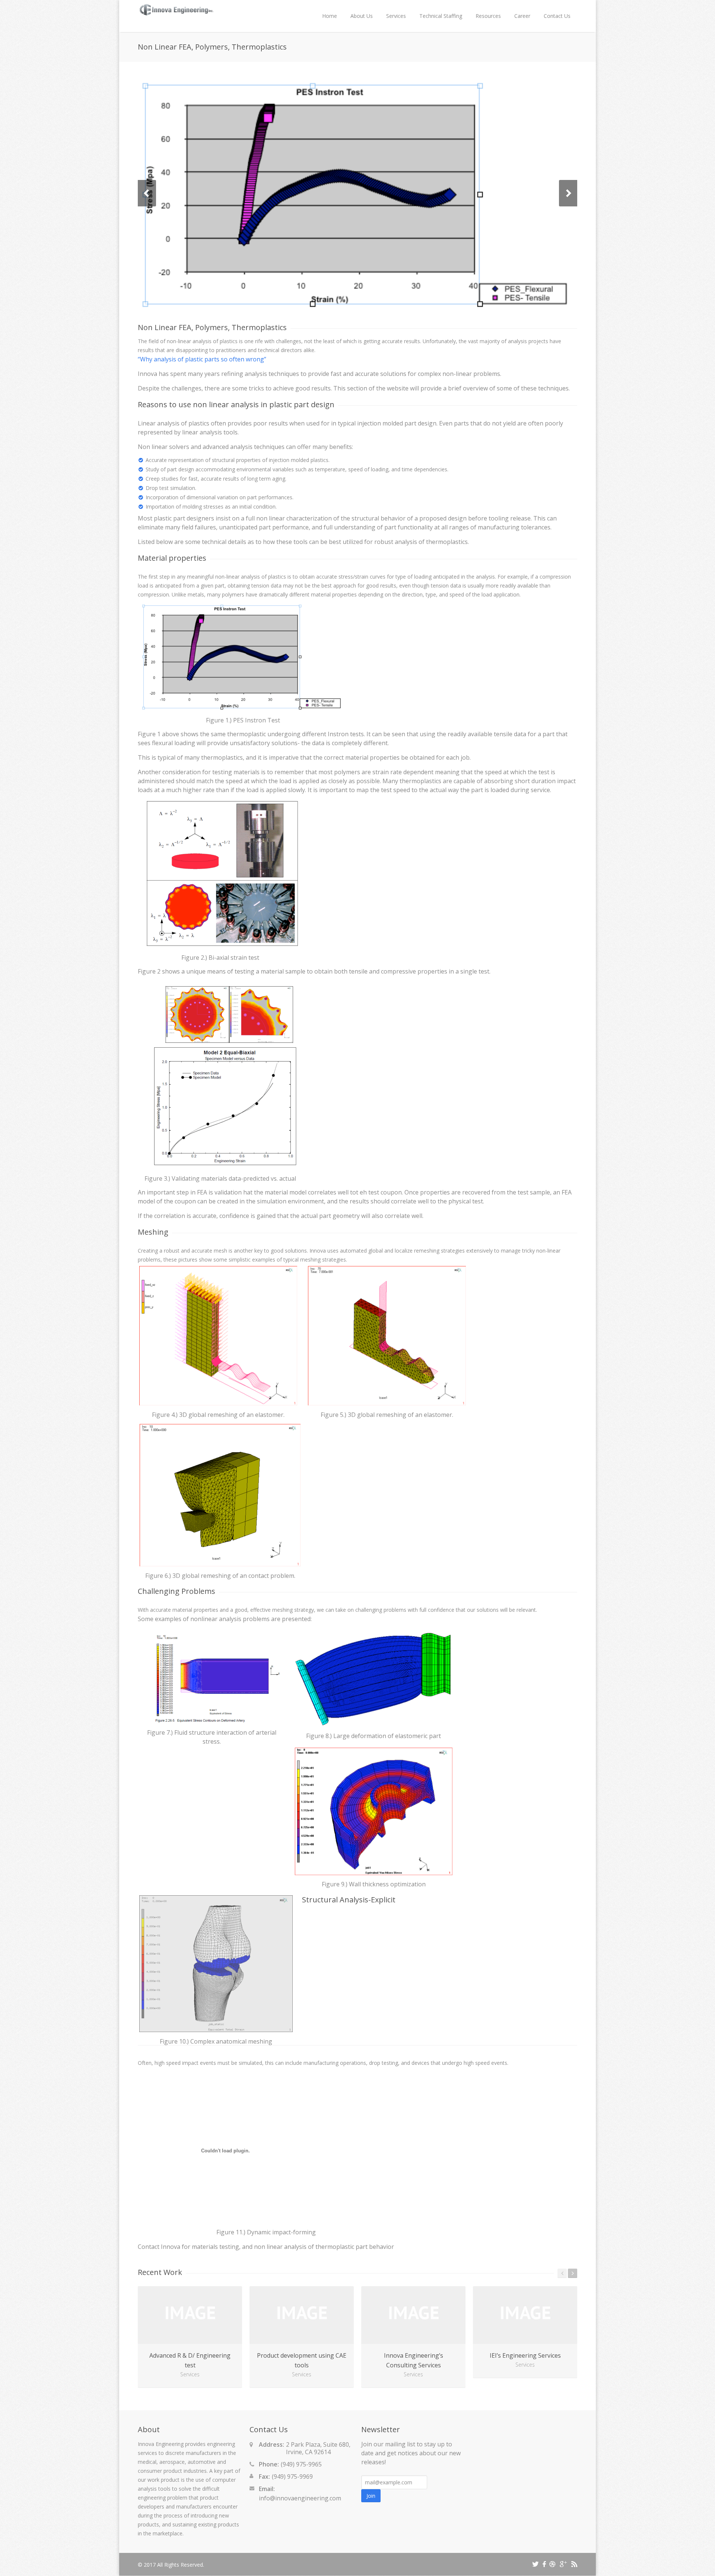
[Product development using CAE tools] (302, 2315)
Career (522, 16)
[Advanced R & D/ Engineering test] (190, 2315)
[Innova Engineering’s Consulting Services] (413, 2315)
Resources (488, 16)
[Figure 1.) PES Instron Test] (357, 193)
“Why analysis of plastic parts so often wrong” (202, 359)
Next (568, 193)
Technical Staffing (441, 16)
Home (330, 16)
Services (396, 16)
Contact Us (557, 16)
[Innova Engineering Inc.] (176, 15)
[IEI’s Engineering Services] (525, 2315)
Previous (147, 193)
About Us (362, 16)
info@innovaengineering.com (300, 2498)
